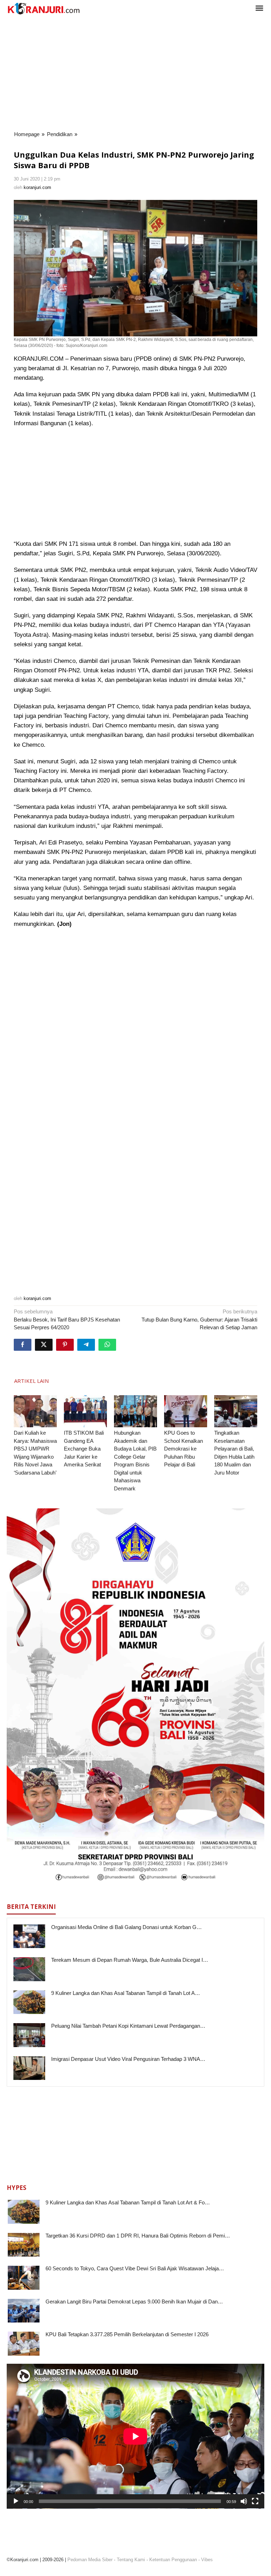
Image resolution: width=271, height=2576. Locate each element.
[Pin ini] (65, 1345)
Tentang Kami (131, 2560)
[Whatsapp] (107, 1345)
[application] (135, 2436)
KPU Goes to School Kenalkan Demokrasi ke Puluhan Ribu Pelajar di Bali (183, 1449)
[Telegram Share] (86, 1345)
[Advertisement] (135, 74)
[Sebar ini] (23, 1345)
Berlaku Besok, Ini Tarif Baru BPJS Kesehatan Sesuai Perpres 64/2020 (67, 1319)
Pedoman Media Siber (90, 2560)
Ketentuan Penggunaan (173, 2560)
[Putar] (16, 2501)
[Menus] (259, 9)
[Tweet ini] (44, 1345)
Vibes (207, 2560)
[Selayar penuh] (255, 2501)
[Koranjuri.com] (43, 9)
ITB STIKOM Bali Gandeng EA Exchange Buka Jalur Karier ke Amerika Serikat (84, 1449)
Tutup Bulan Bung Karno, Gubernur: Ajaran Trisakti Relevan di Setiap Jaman (199, 1319)
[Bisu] (244, 2501)
